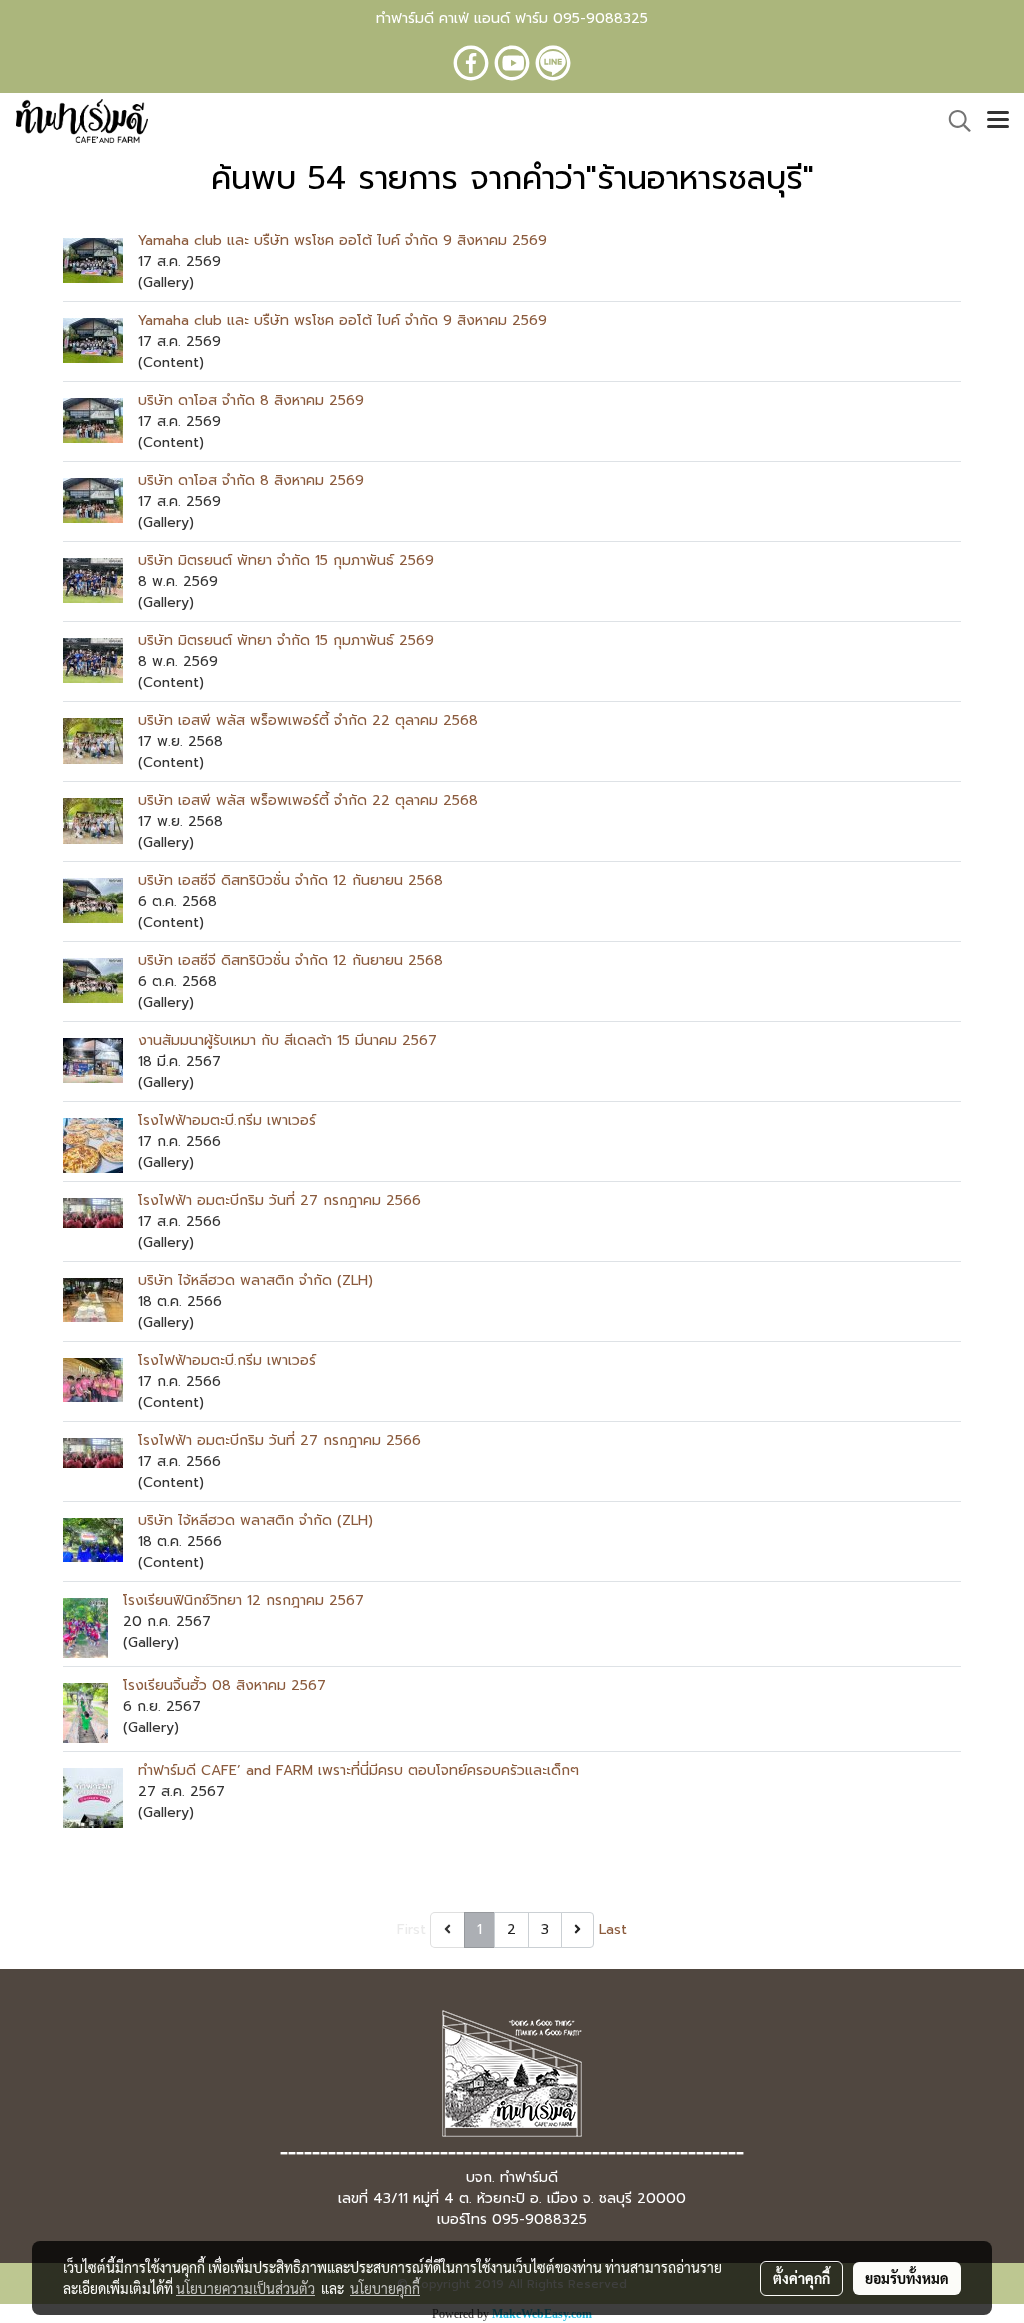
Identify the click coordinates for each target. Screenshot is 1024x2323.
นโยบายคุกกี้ (385, 2288)
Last (613, 1929)
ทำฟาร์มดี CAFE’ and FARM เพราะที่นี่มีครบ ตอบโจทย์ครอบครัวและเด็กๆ (358, 1770)
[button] (953, 121)
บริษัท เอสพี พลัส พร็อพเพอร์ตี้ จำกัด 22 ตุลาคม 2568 (308, 720)
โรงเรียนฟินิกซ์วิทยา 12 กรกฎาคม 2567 (243, 1600)
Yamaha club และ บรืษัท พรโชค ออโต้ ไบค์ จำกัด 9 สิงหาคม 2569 (342, 240)
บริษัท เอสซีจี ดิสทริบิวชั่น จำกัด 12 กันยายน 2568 (290, 880)
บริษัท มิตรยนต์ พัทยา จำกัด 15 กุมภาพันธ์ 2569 (286, 560)
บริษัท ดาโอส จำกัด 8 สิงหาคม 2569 (251, 400)
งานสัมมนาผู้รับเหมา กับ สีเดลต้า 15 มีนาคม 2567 (287, 1040)
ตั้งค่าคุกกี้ (801, 2278)
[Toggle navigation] (998, 121)
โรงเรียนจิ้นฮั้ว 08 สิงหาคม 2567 (224, 1685)
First (411, 1929)
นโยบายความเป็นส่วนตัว (245, 2288)
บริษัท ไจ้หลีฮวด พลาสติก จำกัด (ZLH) (255, 1280)
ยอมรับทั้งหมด (907, 2278)
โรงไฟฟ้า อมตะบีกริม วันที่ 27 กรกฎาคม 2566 (279, 1200)
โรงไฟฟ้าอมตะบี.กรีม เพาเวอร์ (227, 1120)
